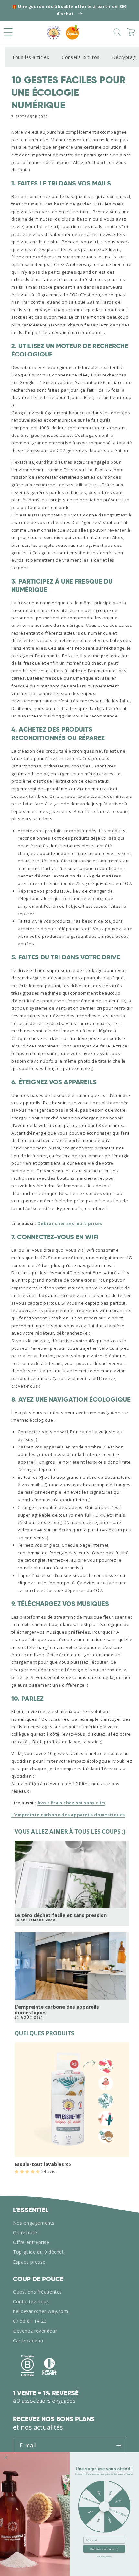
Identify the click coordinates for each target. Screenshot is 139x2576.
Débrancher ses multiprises (70, 1223)
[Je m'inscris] (119, 2446)
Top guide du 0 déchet (38, 2252)
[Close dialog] (6, 2457)
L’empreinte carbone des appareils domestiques (57, 2010)
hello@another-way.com (41, 2311)
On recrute (25, 2233)
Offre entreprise (31, 2242)
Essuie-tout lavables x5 (43, 2164)
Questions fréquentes (37, 2292)
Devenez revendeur (35, 2331)
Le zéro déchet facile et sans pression (61, 1915)
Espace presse (29, 2262)
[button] (8, 32)
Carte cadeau (28, 2341)
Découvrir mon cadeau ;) (104, 2549)
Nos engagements (34, 2223)
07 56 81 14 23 (30, 2321)
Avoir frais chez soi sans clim (71, 1803)
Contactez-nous (31, 2302)
